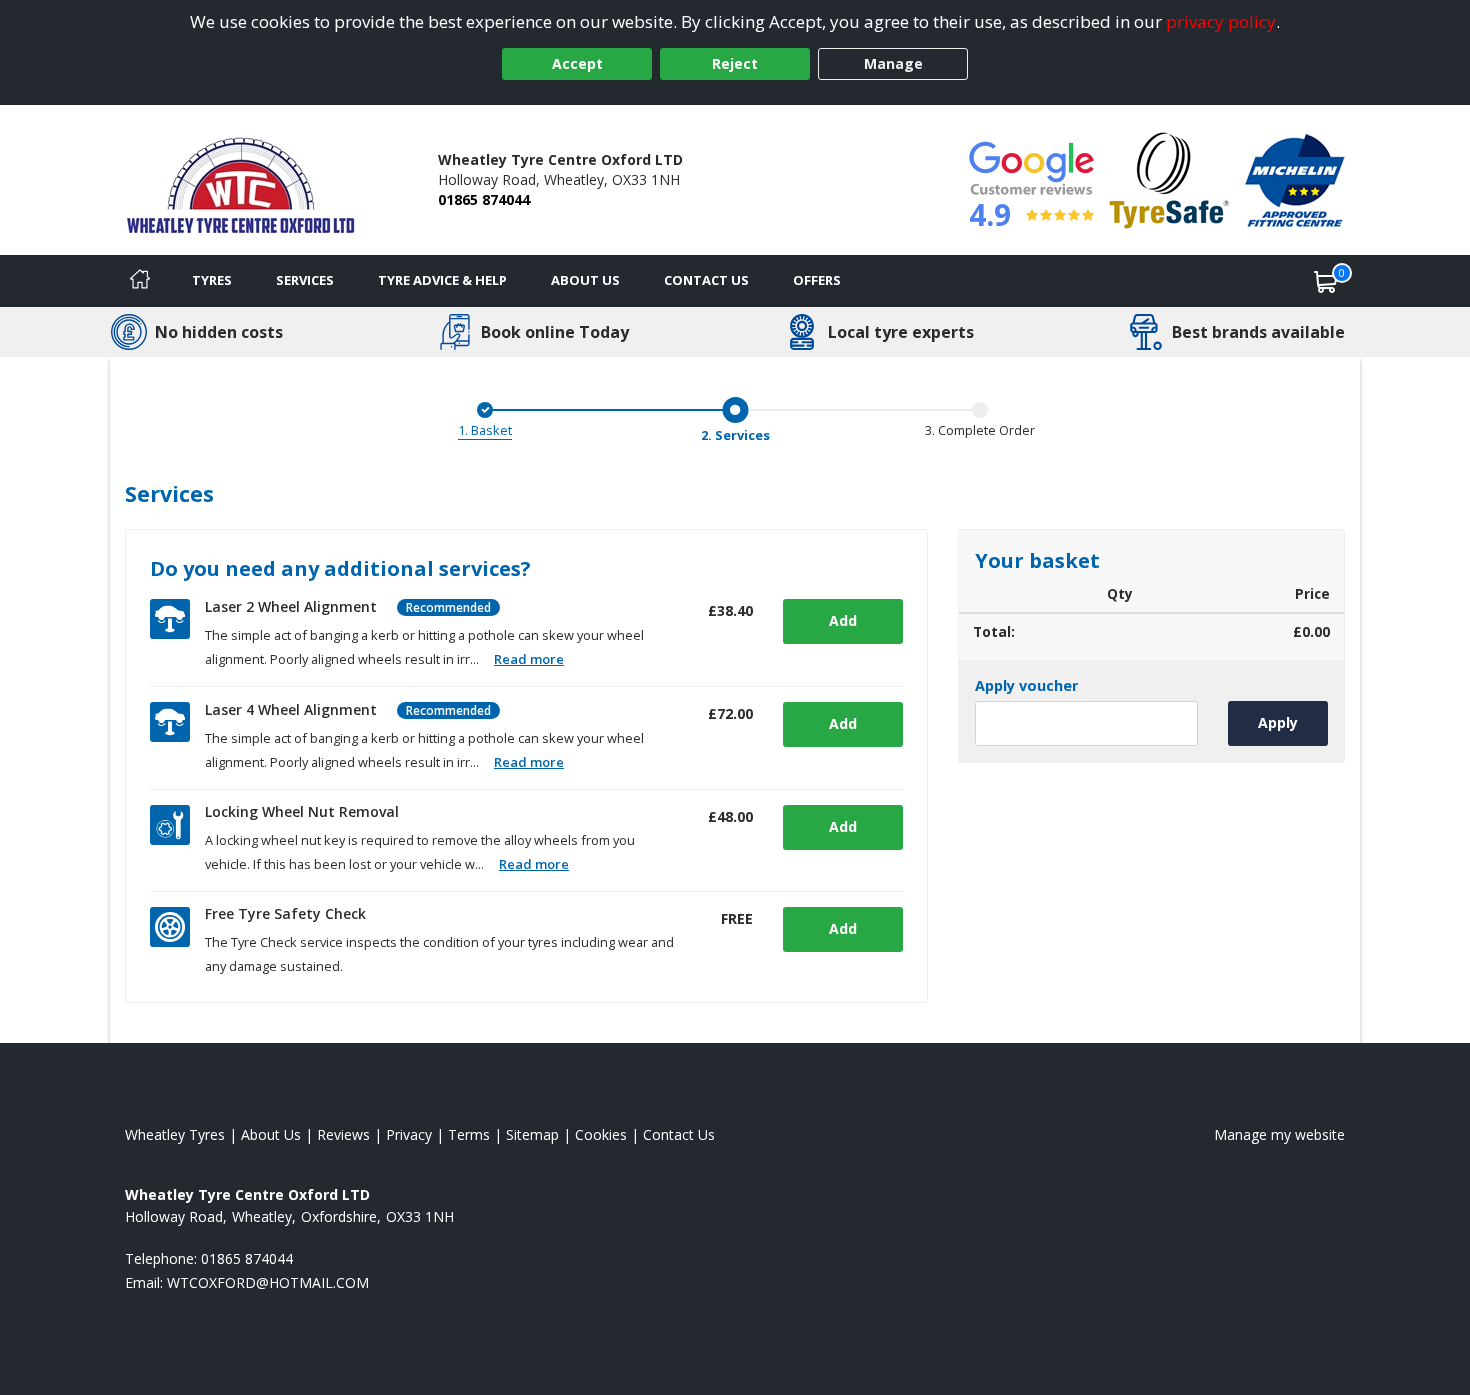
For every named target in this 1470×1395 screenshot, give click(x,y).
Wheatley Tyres (175, 1134)
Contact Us (706, 280)
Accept (577, 63)
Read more (529, 659)
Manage (893, 63)
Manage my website (1279, 1134)
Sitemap (532, 1134)
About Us (585, 280)
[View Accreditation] (1169, 178)
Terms (469, 1134)
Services (305, 280)
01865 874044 (484, 199)
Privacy (409, 1134)
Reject (735, 63)
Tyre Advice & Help (442, 280)
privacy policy (1221, 21)
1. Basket (485, 430)
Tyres (212, 280)
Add (843, 620)
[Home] (140, 281)
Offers (817, 280)
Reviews (343, 1134)
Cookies (601, 1134)
